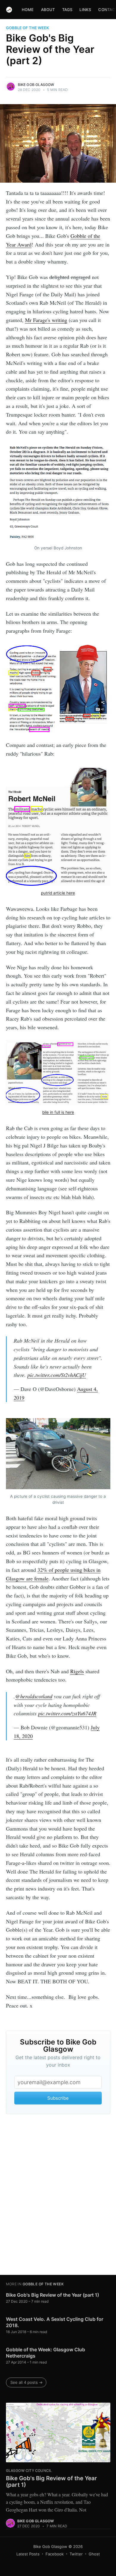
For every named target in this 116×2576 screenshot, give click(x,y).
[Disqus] (58, 2196)
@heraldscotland (34, 1696)
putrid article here (58, 893)
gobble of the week (28, 28)
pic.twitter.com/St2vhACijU (57, 1375)
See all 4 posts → (26, 2382)
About (48, 10)
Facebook (55, 2554)
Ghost (94, 2554)
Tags (67, 10)
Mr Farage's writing (46, 320)
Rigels (77, 1671)
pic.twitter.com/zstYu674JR (67, 1713)
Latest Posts (28, 2554)
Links (85, 10)
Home (28, 10)
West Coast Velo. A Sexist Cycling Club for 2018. (55, 2322)
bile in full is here (58, 1112)
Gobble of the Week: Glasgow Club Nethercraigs (46, 2353)
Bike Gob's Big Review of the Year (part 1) (52, 2295)
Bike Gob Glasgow (36, 85)
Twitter (76, 2554)
